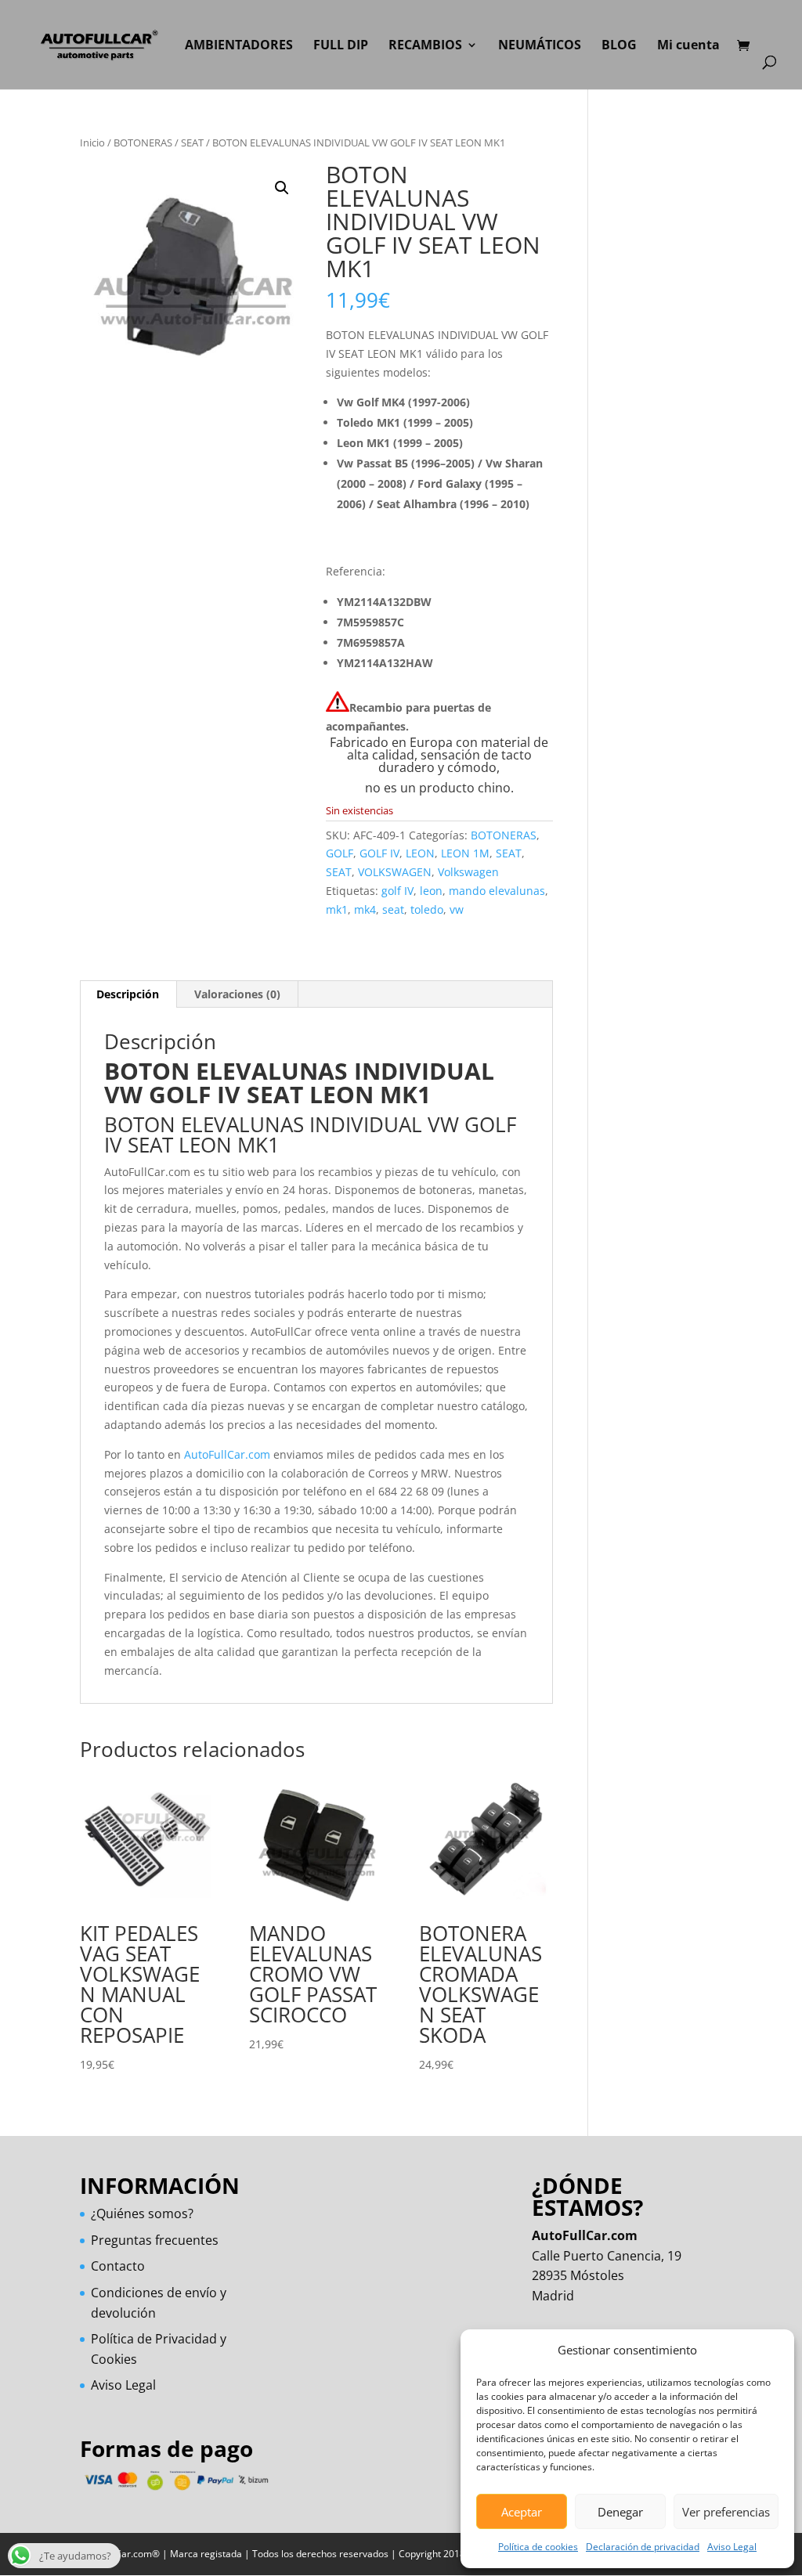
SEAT (192, 143)
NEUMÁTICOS (540, 46)
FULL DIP (341, 46)
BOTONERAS (143, 143)
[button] (282, 188)
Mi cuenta (688, 46)
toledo (427, 909)
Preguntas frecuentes (155, 2240)
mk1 (337, 909)
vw (457, 909)
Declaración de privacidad (643, 2547)
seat (393, 909)
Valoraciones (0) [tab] (237, 994)
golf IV (397, 891)
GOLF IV (379, 853)
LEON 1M (465, 853)
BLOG (619, 46)
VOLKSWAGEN (395, 872)
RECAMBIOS (425, 46)
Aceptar (522, 2512)
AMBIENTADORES (239, 46)
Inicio (92, 143)
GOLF (340, 853)
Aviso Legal (732, 2547)
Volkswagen (468, 872)
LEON (420, 853)
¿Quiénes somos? (142, 2213)
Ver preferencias (726, 2512)
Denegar (620, 2512)
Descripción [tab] (128, 994)
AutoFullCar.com (227, 1454)
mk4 (365, 909)
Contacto (118, 2266)
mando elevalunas (497, 891)
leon (431, 891)
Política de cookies (538, 2547)
